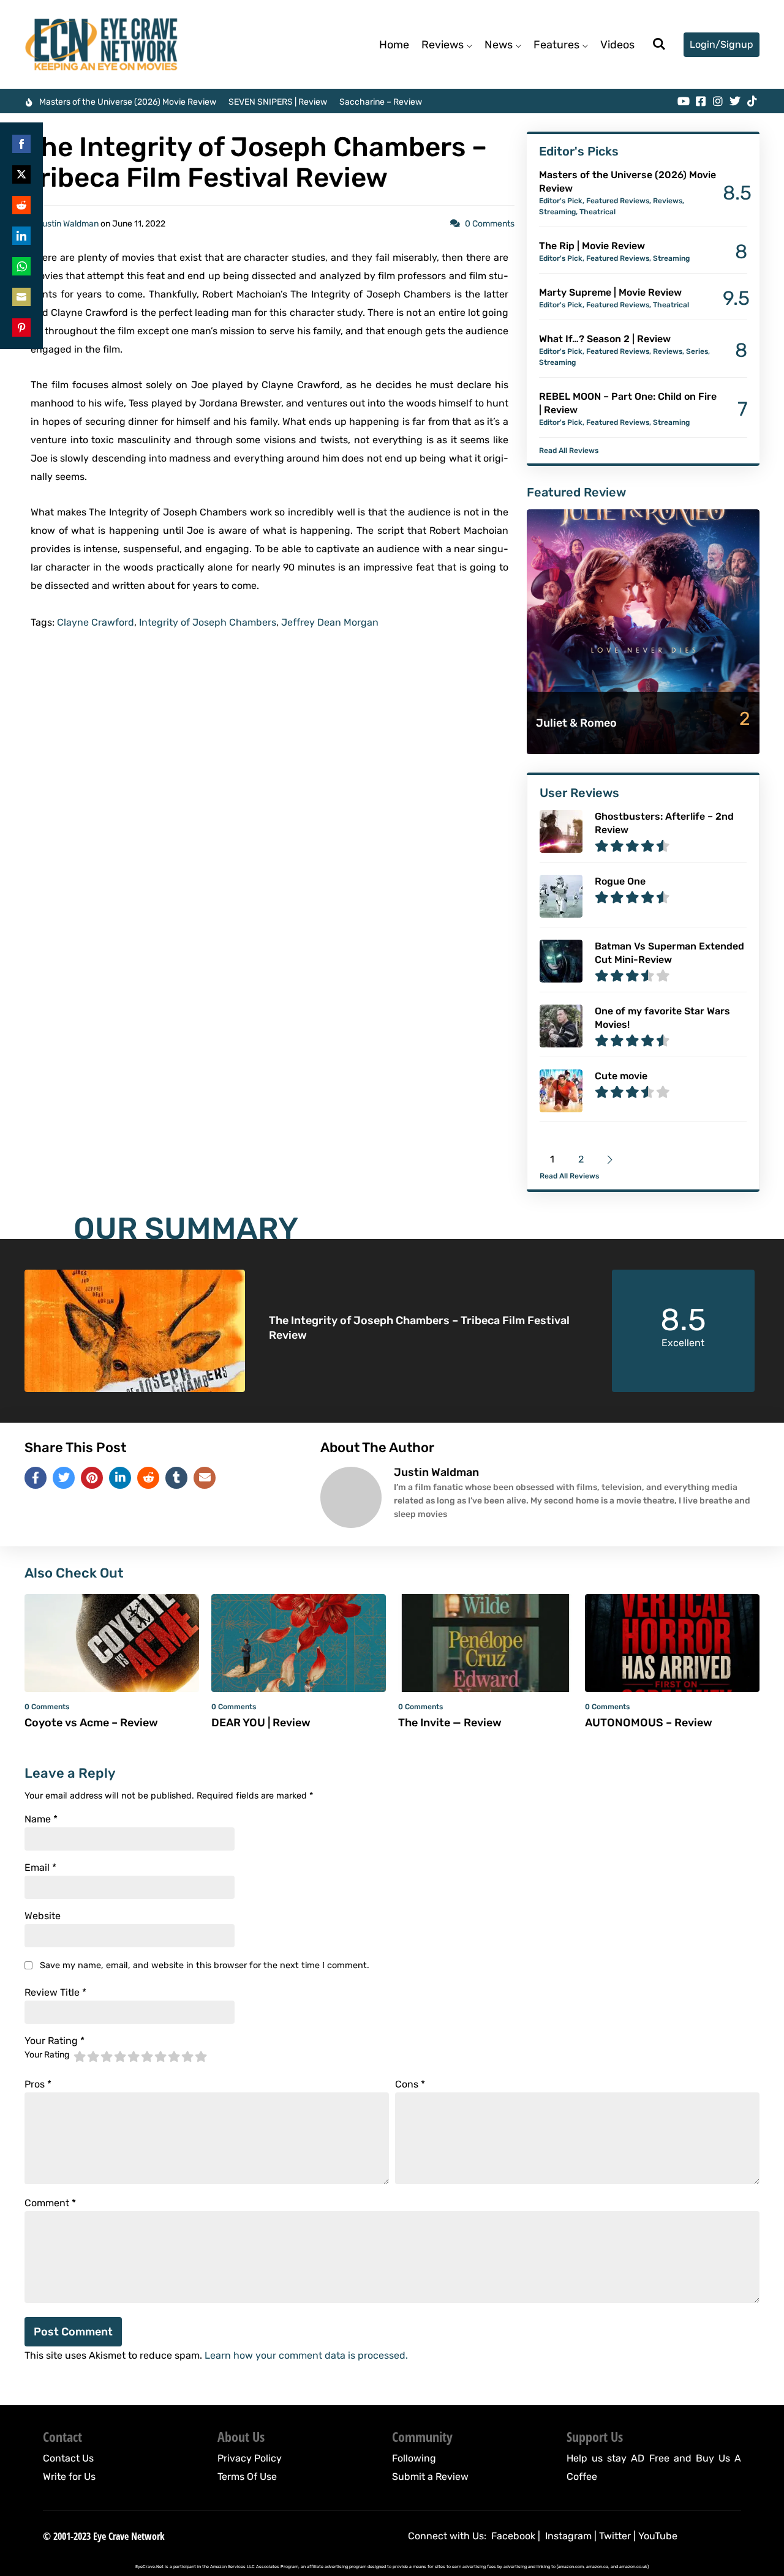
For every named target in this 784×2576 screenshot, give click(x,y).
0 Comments (490, 224)
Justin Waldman (68, 224)
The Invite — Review (450, 1723)
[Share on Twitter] (21, 174)
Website (43, 1916)
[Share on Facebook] (21, 144)
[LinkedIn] (120, 1478)
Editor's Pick (561, 201)
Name (41, 1819)
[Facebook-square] (701, 101)
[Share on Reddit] (21, 205)
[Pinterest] (92, 1478)
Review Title (55, 1993)
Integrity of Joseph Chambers (208, 623)
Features (556, 45)
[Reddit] (148, 1478)
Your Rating (55, 2041)
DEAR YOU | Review (261, 1723)
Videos (617, 45)
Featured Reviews (618, 201)
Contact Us (68, 2458)
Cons (410, 2084)
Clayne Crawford (96, 623)
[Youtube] (684, 101)
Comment (50, 2203)
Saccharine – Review (381, 102)
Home (394, 45)
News (499, 45)
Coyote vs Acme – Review (91, 1723)
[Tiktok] (752, 101)
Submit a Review (430, 2477)
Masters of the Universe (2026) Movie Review (128, 102)
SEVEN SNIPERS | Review (278, 102)
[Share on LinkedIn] (21, 236)
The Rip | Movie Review (592, 246)
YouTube (658, 2536)
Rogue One (620, 881)
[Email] (205, 1478)
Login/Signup (722, 44)
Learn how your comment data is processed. (306, 2355)
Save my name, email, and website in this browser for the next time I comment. (205, 1965)
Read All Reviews (569, 451)
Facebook (513, 2536)
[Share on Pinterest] (21, 328)
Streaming (557, 212)
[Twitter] (735, 101)
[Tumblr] (176, 1478)
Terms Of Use (247, 2477)
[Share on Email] (21, 297)
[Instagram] (718, 101)
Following (414, 2458)
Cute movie (621, 1076)
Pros (38, 2084)
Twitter (615, 2536)
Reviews (443, 45)
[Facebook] (36, 1478)
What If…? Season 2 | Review (605, 339)
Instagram (568, 2536)
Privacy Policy (250, 2458)
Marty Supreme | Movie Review (610, 292)
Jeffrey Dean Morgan (330, 623)
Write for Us (69, 2477)
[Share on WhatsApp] (21, 266)
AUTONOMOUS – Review (649, 1723)
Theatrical (597, 212)
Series (697, 351)
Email (40, 1868)
